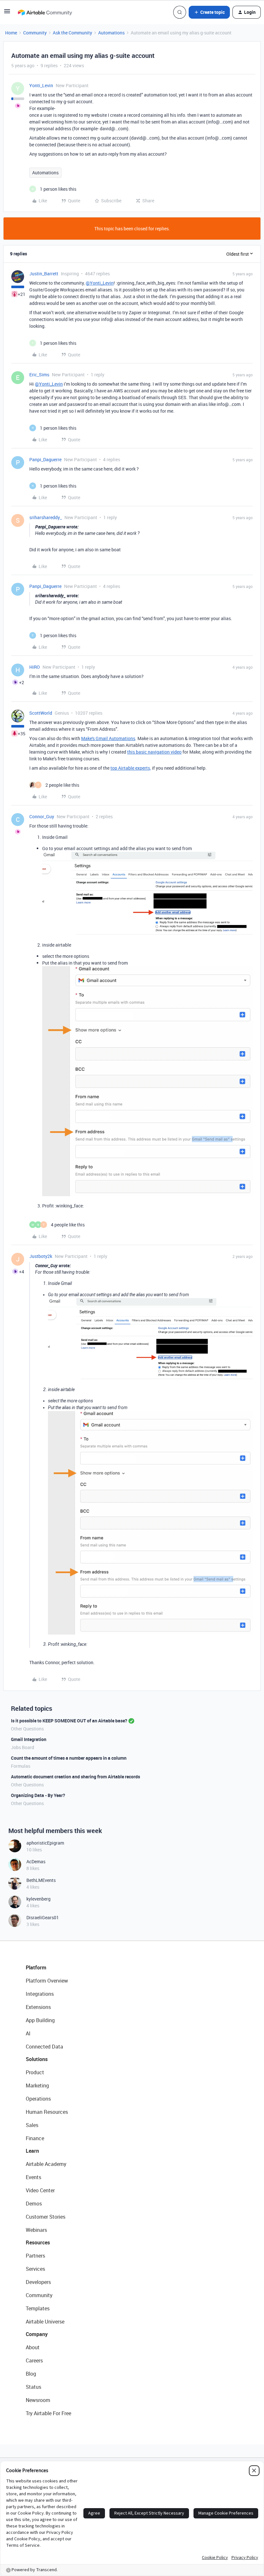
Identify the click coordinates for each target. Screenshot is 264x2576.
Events (33, 2177)
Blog (31, 2374)
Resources (38, 2242)
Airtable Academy (46, 2164)
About (33, 2347)
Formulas (21, 1766)
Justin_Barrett (44, 274)
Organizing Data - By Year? (38, 1795)
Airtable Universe (45, 2322)
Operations (38, 2099)
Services (35, 2269)
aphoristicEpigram (45, 1843)
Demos (34, 2204)
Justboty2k (41, 1256)
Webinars (36, 2230)
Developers (38, 2282)
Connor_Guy (42, 816)
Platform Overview (47, 1981)
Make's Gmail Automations (108, 738)
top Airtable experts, (131, 768)
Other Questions (27, 1729)
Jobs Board (23, 1747)
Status (33, 2387)
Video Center (40, 2190)
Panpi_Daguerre (45, 459)
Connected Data (44, 2047)
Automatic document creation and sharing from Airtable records (75, 1777)
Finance (35, 2138)
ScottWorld (41, 713)
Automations (111, 33)
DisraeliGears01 (43, 1917)
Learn (32, 2151)
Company (37, 2334)
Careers (34, 2361)
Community (35, 33)
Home (11, 33)
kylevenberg (38, 1899)
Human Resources (47, 2112)
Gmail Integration (29, 1739)
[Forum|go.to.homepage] (45, 12)
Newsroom (38, 2400)
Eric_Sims (39, 375)
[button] (7, 13)
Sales (32, 2125)
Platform (36, 1967)
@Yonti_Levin (100, 283)
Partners (35, 2256)
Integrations (40, 1994)
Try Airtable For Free (48, 2413)
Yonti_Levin (41, 85)
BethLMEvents (41, 1880)
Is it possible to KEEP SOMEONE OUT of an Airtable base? (69, 1721)
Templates (38, 2308)
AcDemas (36, 1861)
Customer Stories (46, 2217)
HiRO (35, 667)
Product (35, 2072)
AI (28, 2033)
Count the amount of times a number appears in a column (69, 1758)
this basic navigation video (154, 752)
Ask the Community (72, 33)
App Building (40, 2020)
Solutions (37, 2059)
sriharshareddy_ (46, 517)
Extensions (38, 2007)
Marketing (37, 2086)
